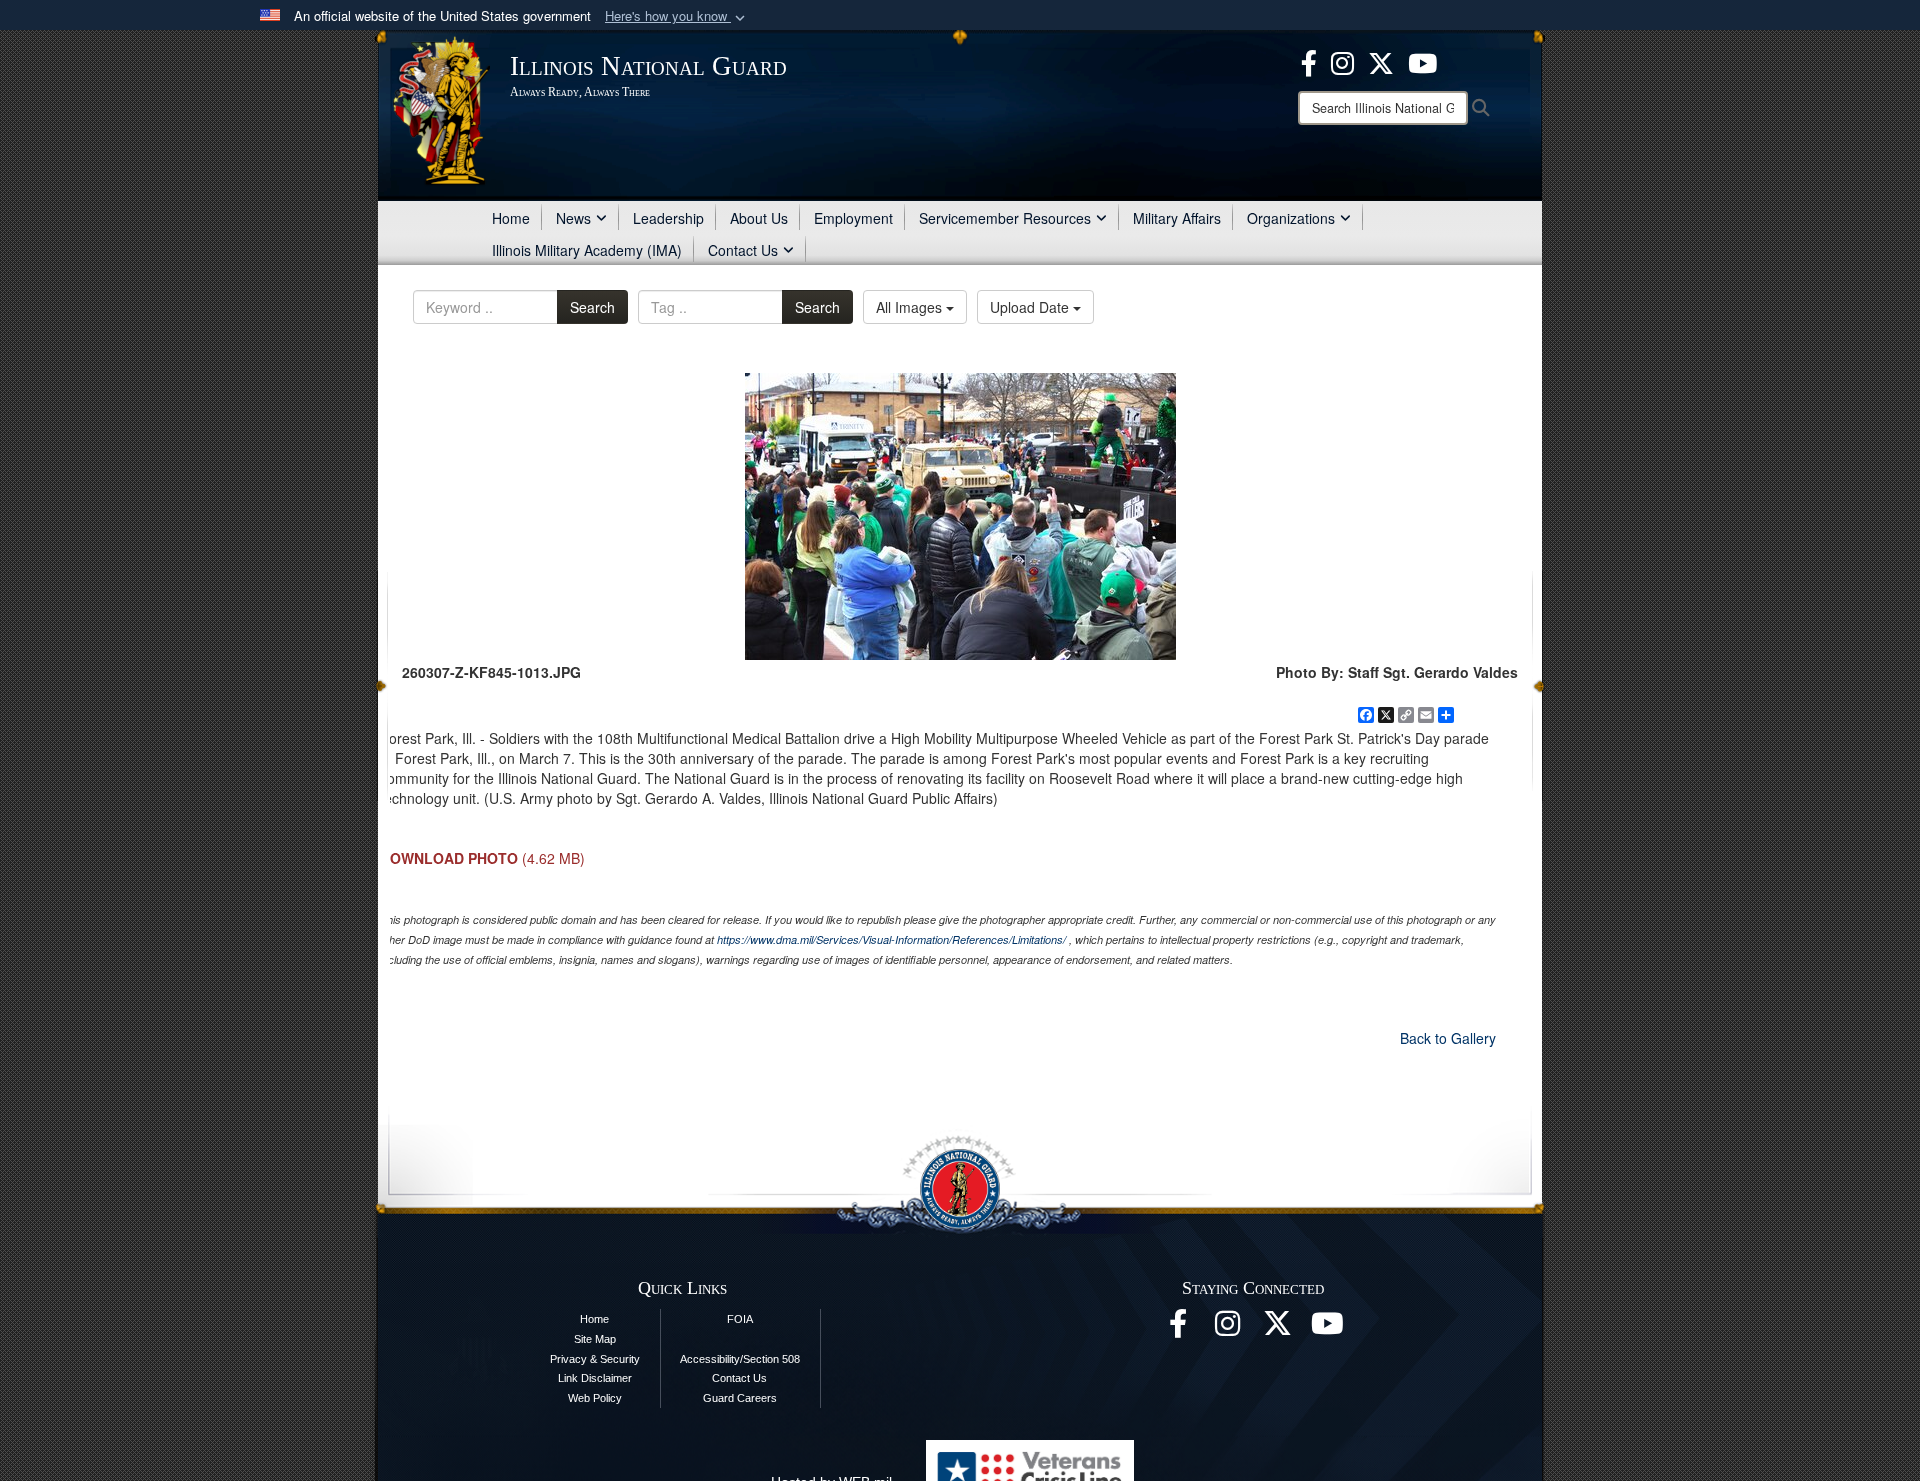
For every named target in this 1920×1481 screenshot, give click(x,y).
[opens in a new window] (1381, 61)
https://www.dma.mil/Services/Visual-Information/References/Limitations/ (891, 939)
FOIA (740, 1319)
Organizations (1291, 218)
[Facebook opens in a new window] (1309, 61)
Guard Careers (740, 1398)
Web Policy (595, 1398)
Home (511, 218)
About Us (759, 218)
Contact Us (743, 250)
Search (592, 307)
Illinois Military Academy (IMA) (587, 250)
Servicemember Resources (1005, 218)
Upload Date (1031, 307)
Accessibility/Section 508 (740, 1359)
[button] (677, 16)
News (573, 218)
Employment (853, 218)
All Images (911, 307)
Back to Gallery (1448, 1038)
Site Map (595, 1339)
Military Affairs (1177, 218)
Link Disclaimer (595, 1378)
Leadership (668, 218)
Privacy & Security (595, 1359)
